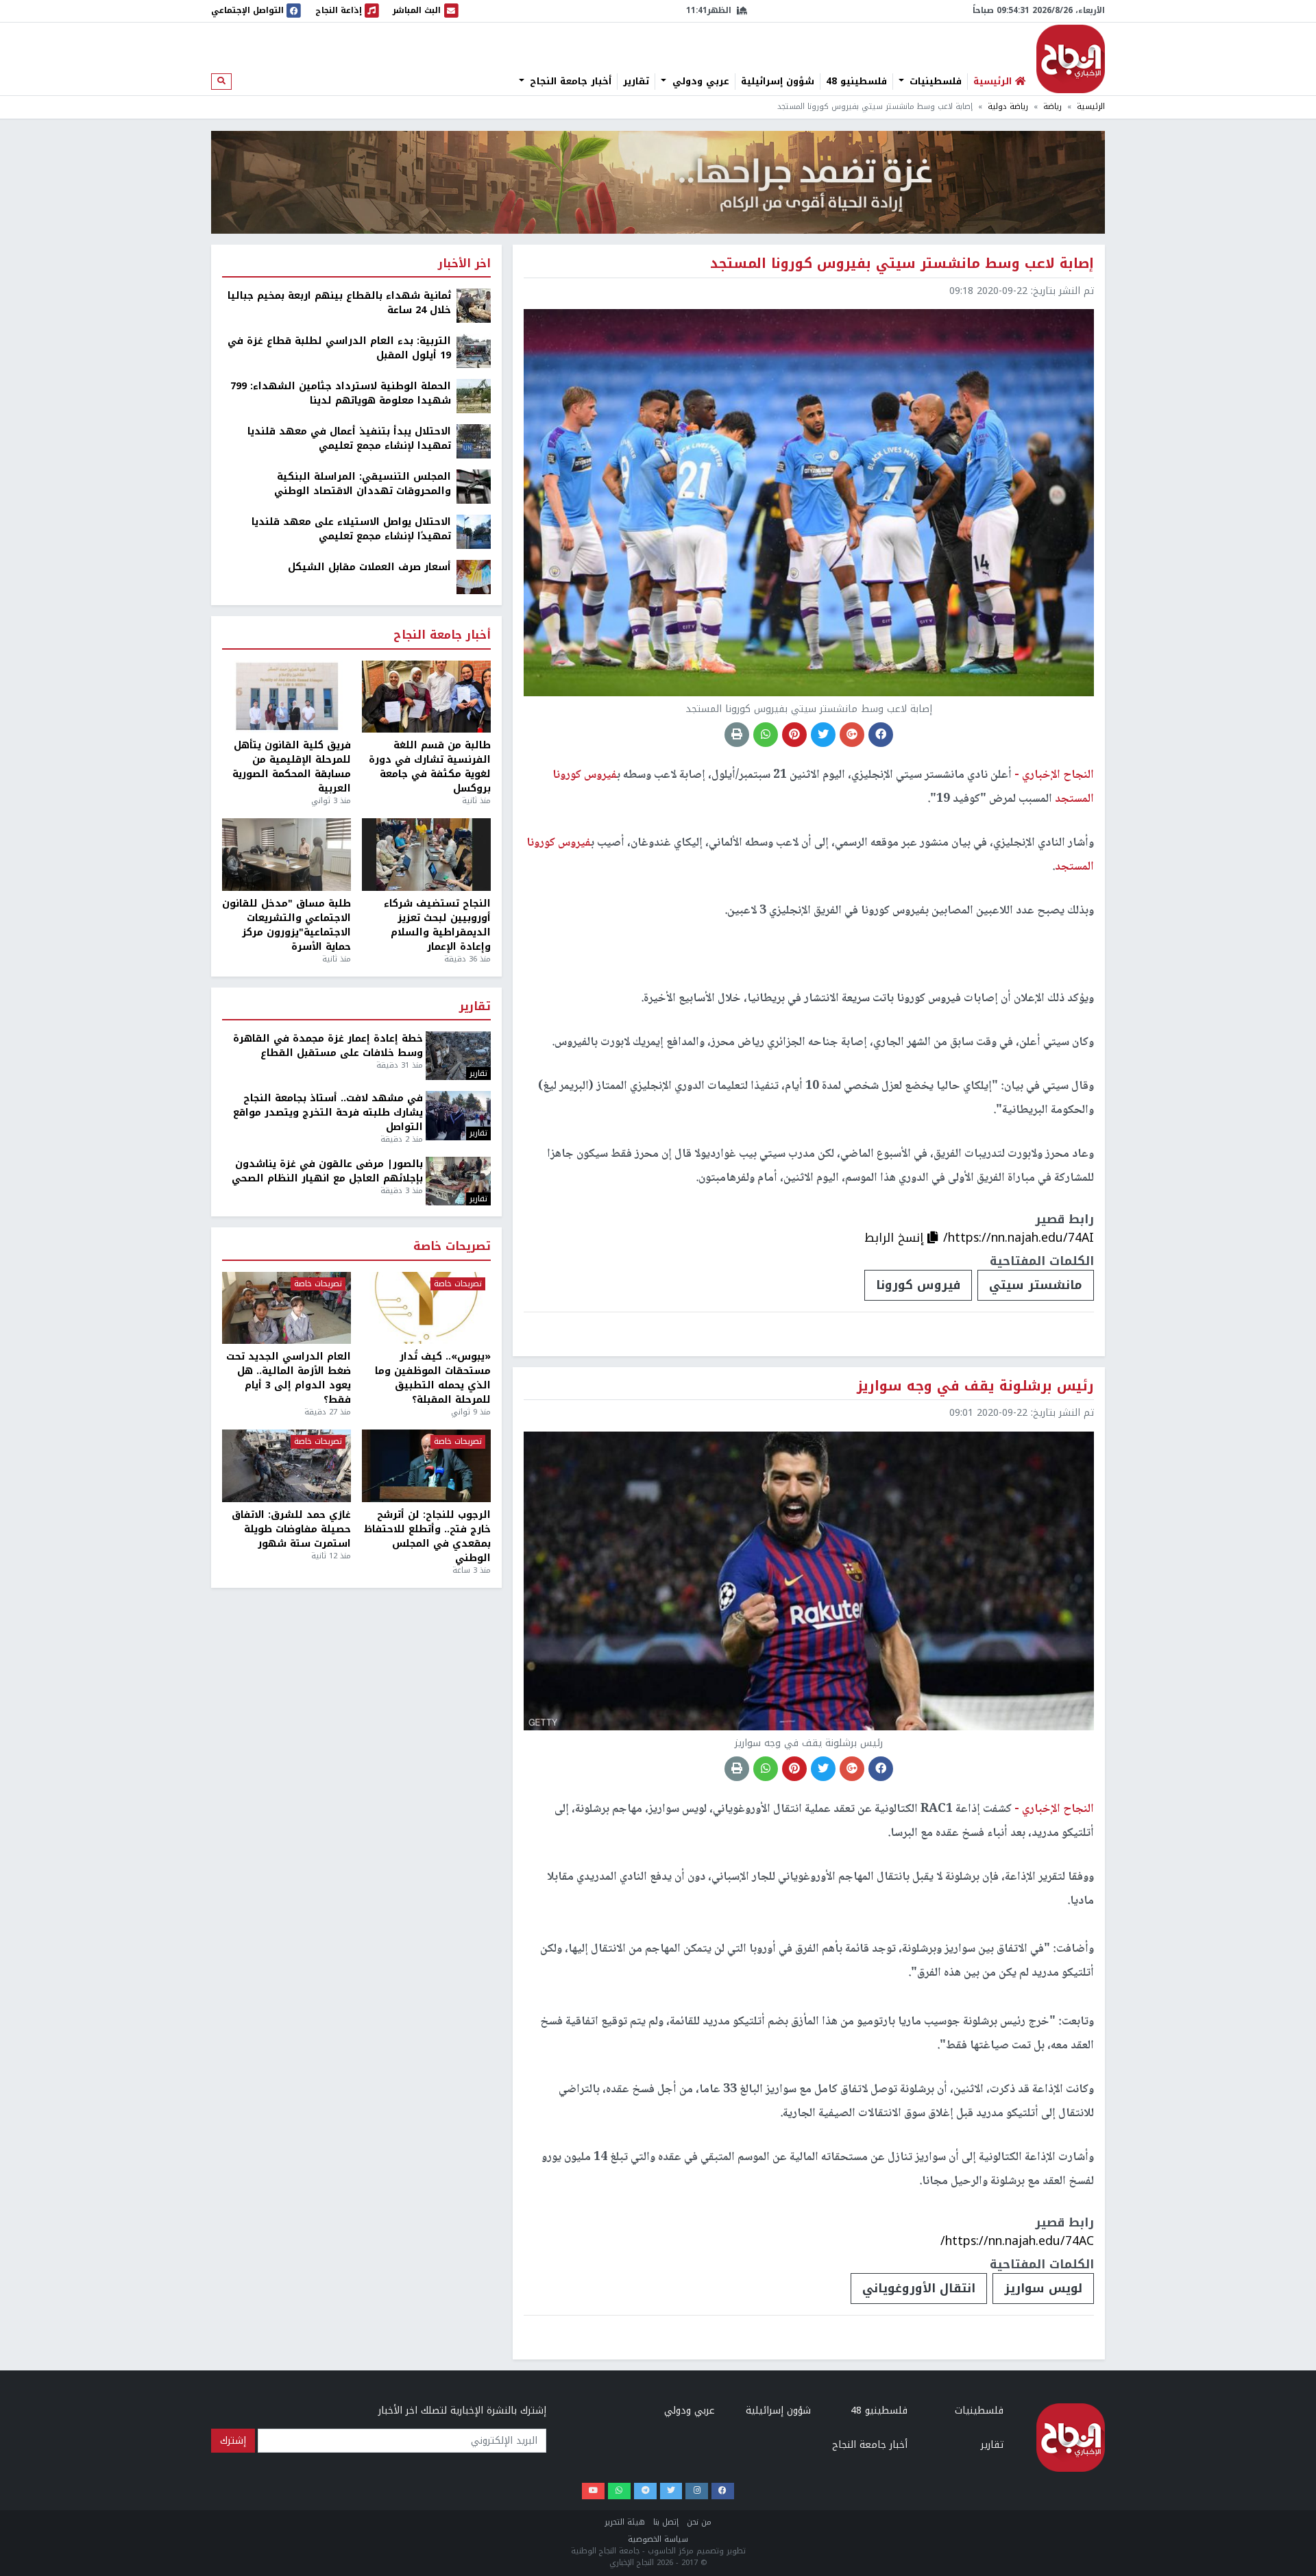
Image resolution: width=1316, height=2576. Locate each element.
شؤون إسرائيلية (778, 82)
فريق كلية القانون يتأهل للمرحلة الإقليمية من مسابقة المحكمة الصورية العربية (292, 767)
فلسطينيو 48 (856, 82)
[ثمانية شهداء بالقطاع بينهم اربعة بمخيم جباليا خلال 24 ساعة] (474, 305)
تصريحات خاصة (452, 1247)
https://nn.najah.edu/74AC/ (1017, 2241)
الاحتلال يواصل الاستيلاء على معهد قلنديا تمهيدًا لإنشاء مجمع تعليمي (351, 529)
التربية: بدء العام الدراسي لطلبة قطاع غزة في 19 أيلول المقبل (339, 348)
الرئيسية (1091, 107)
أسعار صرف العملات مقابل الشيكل (369, 567)
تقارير (636, 82)
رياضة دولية (1008, 107)
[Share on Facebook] (881, 735)
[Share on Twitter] (823, 735)
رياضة (1052, 107)
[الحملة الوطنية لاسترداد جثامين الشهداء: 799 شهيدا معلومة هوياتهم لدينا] (474, 396)
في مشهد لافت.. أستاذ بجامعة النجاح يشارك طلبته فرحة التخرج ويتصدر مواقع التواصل (328, 1113)
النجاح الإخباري (1071, 59)
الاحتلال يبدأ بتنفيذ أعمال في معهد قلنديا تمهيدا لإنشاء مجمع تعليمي (349, 439)
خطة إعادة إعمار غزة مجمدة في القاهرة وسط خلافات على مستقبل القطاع (328, 1046)
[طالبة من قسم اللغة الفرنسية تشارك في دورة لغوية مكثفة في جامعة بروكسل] (426, 697)
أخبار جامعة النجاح (569, 82)
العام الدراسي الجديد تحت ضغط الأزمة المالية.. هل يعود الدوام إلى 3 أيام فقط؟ (289, 1378)
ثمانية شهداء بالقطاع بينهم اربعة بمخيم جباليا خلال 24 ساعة (339, 303)
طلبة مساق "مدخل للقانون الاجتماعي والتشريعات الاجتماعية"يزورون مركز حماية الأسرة (287, 925)
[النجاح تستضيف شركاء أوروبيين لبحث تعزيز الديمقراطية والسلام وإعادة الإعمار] (426, 855)
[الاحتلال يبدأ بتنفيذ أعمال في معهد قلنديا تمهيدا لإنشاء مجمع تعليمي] (474, 441)
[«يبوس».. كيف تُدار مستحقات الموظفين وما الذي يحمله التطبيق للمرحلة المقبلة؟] (426, 1308)
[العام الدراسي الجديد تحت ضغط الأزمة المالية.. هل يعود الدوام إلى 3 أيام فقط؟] (287, 1308)
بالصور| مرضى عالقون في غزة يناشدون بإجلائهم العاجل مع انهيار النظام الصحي (327, 1171)
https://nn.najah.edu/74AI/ (1019, 1238)
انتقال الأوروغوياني (919, 2288)
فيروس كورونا (918, 1285)
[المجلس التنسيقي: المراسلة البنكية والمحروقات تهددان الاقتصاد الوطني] (474, 486)
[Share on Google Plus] (852, 735)
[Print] (737, 735)
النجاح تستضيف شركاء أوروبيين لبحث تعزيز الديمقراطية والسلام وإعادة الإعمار (437, 925)
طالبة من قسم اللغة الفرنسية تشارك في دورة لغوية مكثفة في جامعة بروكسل (430, 767)
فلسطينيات (934, 82)
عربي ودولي (699, 82)
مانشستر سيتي (1036, 1285)
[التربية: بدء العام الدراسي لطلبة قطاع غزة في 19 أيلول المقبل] (474, 351)
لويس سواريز (1043, 2288)
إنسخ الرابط (896, 1238)
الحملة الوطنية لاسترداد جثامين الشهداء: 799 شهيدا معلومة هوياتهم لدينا (341, 393)
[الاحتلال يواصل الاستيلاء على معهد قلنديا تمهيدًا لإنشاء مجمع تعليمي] (474, 531)
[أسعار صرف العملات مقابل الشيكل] (474, 577)
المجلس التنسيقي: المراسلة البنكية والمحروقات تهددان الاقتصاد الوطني (363, 484)
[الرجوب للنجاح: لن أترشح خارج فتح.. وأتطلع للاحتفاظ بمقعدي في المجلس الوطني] (426, 1466)
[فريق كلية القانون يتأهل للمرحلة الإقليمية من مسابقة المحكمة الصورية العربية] (287, 697)
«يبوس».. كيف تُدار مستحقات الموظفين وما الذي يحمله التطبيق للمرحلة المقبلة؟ (433, 1378)
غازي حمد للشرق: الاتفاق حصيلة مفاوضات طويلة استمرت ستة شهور (291, 1529)
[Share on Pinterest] (794, 735)
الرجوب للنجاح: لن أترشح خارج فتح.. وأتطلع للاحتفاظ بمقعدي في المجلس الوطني (427, 1536)
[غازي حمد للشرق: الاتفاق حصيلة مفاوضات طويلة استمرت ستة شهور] (287, 1466)
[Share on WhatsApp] (766, 735)
